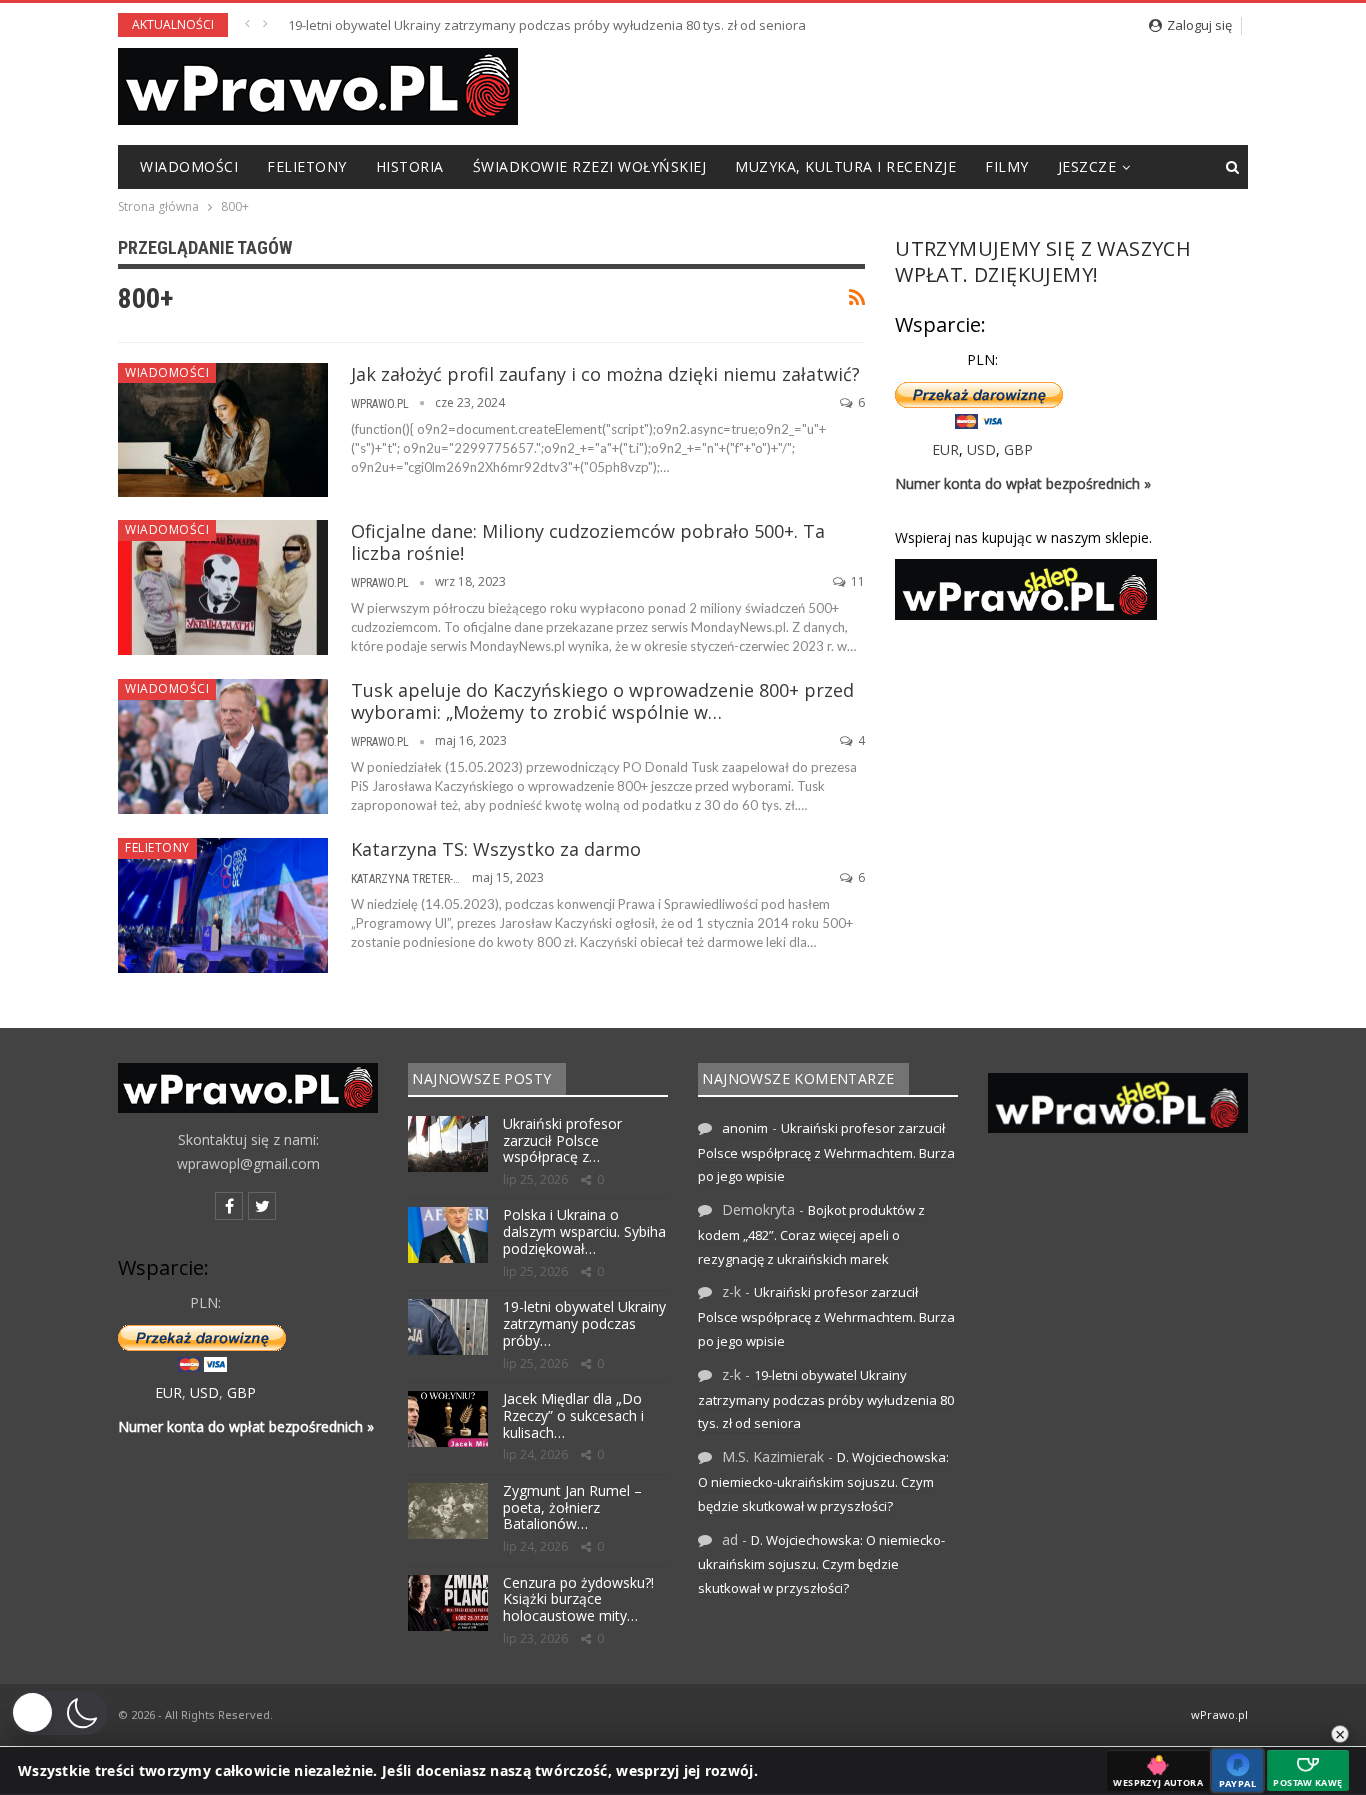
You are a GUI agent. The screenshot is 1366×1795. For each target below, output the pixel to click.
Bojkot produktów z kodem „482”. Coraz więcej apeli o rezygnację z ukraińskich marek (811, 1234)
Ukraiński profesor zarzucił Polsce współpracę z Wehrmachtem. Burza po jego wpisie (826, 1152)
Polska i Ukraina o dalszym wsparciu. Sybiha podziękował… (584, 1231)
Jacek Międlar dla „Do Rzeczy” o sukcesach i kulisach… (573, 1415)
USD (981, 449)
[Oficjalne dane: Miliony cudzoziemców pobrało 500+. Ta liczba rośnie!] (223, 587)
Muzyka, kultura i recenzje (845, 166)
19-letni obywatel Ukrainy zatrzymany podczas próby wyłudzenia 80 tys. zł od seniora (547, 25)
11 (856, 581)
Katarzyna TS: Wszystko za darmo (496, 849)
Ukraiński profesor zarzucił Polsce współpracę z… (562, 1140)
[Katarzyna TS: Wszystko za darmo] (223, 905)
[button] (59, 1713)
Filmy (1007, 166)
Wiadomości (189, 166)
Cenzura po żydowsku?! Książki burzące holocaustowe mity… (578, 1599)
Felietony (307, 166)
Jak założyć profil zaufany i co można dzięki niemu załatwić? (605, 374)
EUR (945, 449)
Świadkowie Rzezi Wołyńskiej (590, 166)
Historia (410, 166)
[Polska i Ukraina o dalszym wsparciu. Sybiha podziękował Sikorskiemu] (448, 1235)
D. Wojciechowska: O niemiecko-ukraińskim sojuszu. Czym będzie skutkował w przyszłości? (823, 1481)
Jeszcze (1087, 166)
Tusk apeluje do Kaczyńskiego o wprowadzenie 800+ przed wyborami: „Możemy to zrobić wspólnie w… (602, 701)
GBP (1018, 449)
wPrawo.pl (1219, 1714)
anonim (745, 1128)
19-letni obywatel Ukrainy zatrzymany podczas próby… (584, 1323)
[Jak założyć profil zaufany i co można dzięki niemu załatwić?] (223, 430)
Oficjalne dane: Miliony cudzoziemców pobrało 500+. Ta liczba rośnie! (588, 542)
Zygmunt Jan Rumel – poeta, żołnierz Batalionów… (572, 1507)
